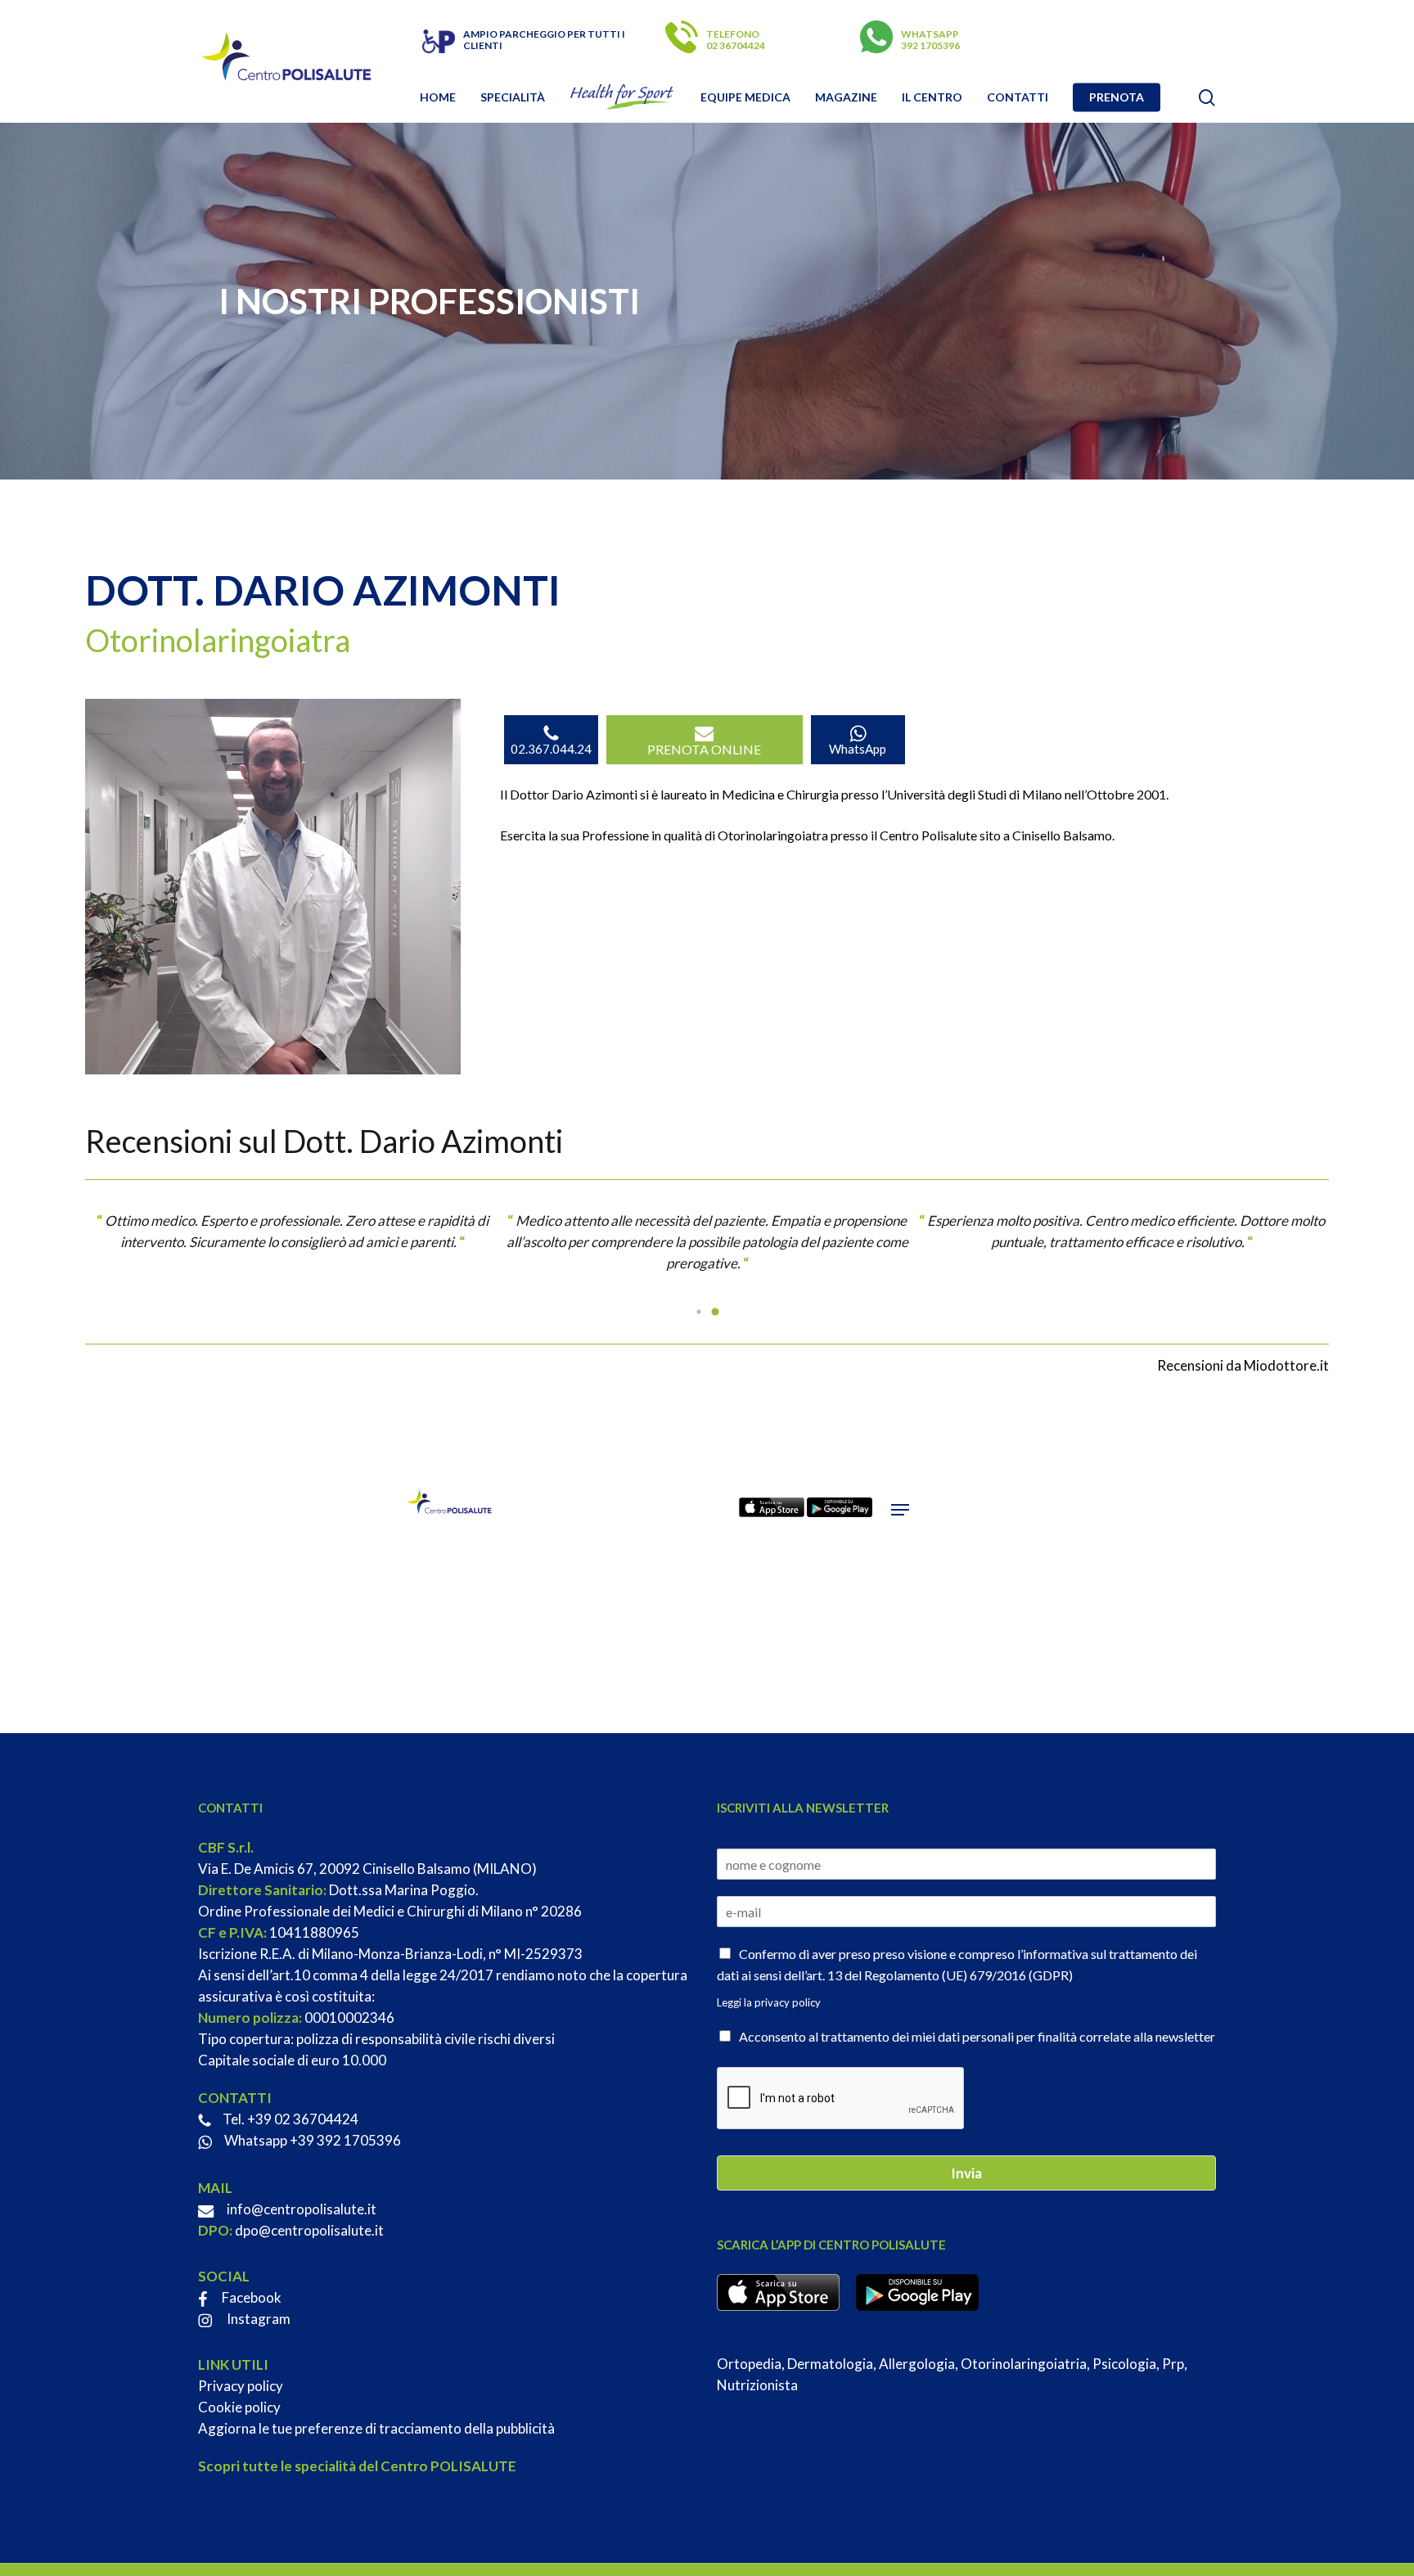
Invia (966, 2173)
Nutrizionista (757, 2385)
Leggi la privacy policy (769, 2002)
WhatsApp (858, 749)
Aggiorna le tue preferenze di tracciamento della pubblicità (376, 2428)
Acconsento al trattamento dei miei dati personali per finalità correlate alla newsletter (977, 2036)
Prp (1173, 2364)
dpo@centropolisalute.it (309, 2230)
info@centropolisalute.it (302, 2209)
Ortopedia (749, 2364)
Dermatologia (830, 2364)
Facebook (250, 2297)
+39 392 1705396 (345, 2140)
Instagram (257, 2319)
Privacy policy (241, 2386)
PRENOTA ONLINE (704, 749)
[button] (699, 1312)
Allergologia (917, 2364)
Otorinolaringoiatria (1024, 2364)
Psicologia (1124, 2364)
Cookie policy (239, 2407)
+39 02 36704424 (303, 2119)
